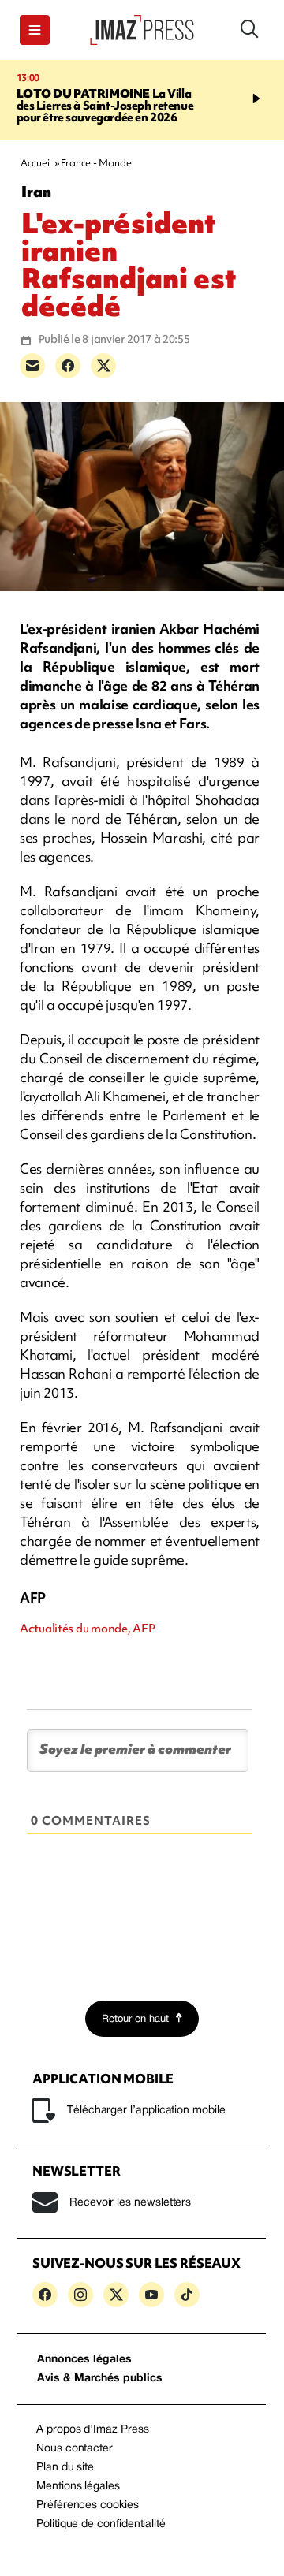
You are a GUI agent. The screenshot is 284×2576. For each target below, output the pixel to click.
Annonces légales (84, 2360)
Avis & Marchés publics (100, 2379)
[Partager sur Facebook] (68, 366)
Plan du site (65, 2468)
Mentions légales (78, 2487)
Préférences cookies (88, 2505)
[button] (35, 30)
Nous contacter (75, 2449)
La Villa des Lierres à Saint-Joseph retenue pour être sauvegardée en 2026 (105, 106)
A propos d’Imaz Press (93, 2430)
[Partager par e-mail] (32, 366)
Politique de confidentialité (101, 2524)
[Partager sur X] (103, 366)
